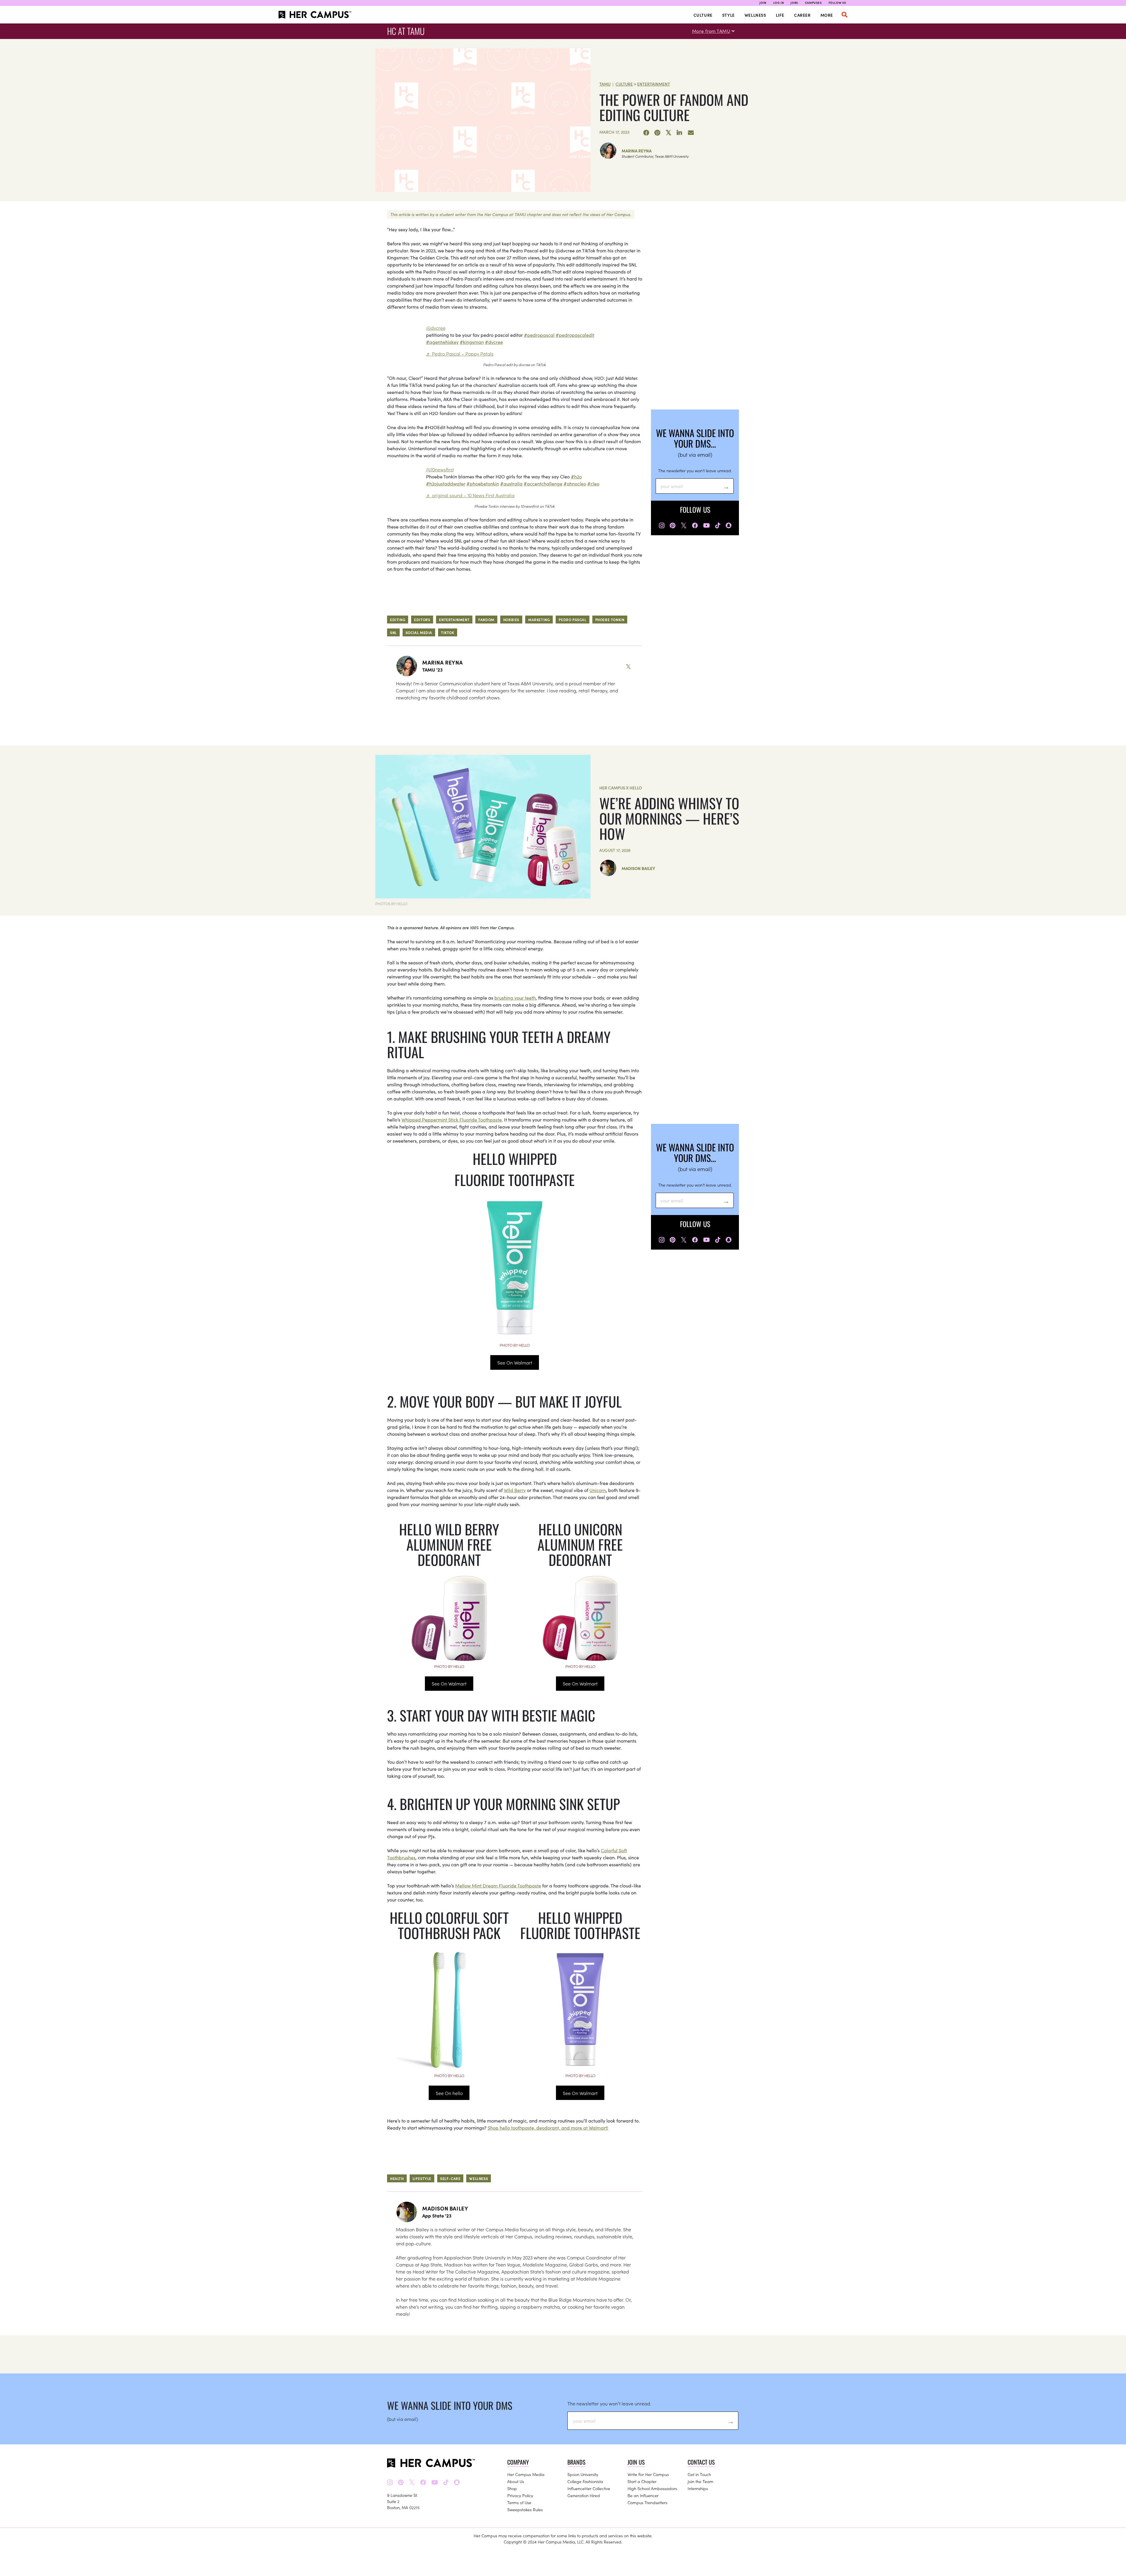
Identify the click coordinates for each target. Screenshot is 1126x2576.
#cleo (593, 483)
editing (398, 620)
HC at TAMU (406, 31)
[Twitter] (669, 133)
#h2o (576, 476)
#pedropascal (539, 335)
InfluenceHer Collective (589, 2488)
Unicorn (598, 1490)
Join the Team (701, 2481)
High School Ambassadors (652, 2488)
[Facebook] (646, 133)
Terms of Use (519, 2502)
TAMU (605, 84)
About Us (516, 2481)
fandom (486, 620)
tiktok (448, 632)
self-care (450, 2178)
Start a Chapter (642, 2481)
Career (802, 15)
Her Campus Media (526, 2474)
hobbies (511, 620)
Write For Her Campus (648, 2474)
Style (729, 15)
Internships (698, 2488)
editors (422, 620)
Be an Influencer (643, 2495)
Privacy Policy (520, 2495)
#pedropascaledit (575, 335)
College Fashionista (585, 2481)
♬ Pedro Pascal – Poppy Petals (460, 354)
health (397, 2178)
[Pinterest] (657, 133)
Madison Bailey (638, 868)
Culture (703, 15)
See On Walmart (515, 1362)
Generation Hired (584, 2495)
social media (419, 632)
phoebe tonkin (610, 620)
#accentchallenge (543, 483)
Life (780, 15)
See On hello (449, 2093)
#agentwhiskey (442, 342)
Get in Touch (699, 2474)
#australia (511, 483)
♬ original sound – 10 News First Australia (470, 495)
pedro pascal (572, 620)
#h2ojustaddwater (446, 483)
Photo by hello (515, 1345)
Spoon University (583, 2474)
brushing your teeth (515, 998)
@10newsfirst (440, 469)
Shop (512, 2488)
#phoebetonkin (483, 483)
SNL (393, 632)
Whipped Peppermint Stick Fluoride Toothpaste (452, 1119)
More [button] (827, 15)
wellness (479, 2178)
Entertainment (654, 84)
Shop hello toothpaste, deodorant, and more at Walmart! (548, 2128)
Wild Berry (515, 1490)
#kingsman (472, 342)
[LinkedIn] (680, 133)
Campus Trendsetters (647, 2502)
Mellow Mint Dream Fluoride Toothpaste (498, 1885)
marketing (539, 620)
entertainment (454, 620)
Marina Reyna (637, 151)
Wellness (755, 15)
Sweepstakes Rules (525, 2509)
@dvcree (436, 328)
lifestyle (422, 2178)
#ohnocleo (575, 483)
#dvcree (494, 342)
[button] (844, 15)
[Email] (691, 133)
